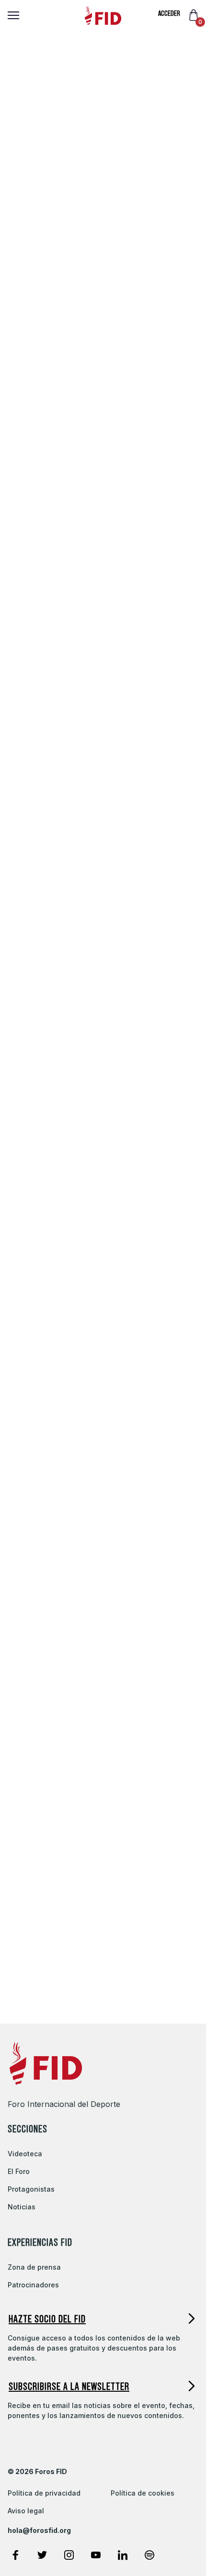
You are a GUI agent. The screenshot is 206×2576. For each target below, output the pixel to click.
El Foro (19, 2171)
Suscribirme (55, 1514)
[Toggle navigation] (10, 15)
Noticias (22, 2207)
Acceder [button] (169, 13)
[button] (103, 2319)
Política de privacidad (44, 2493)
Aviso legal (26, 2511)
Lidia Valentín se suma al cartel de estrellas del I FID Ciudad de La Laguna (92, 1975)
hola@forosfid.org (39, 2531)
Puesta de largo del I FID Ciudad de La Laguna (79, 1767)
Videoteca (25, 2154)
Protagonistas (31, 2189)
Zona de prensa (34, 2267)
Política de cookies (143, 2493)
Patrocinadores (33, 2285)
